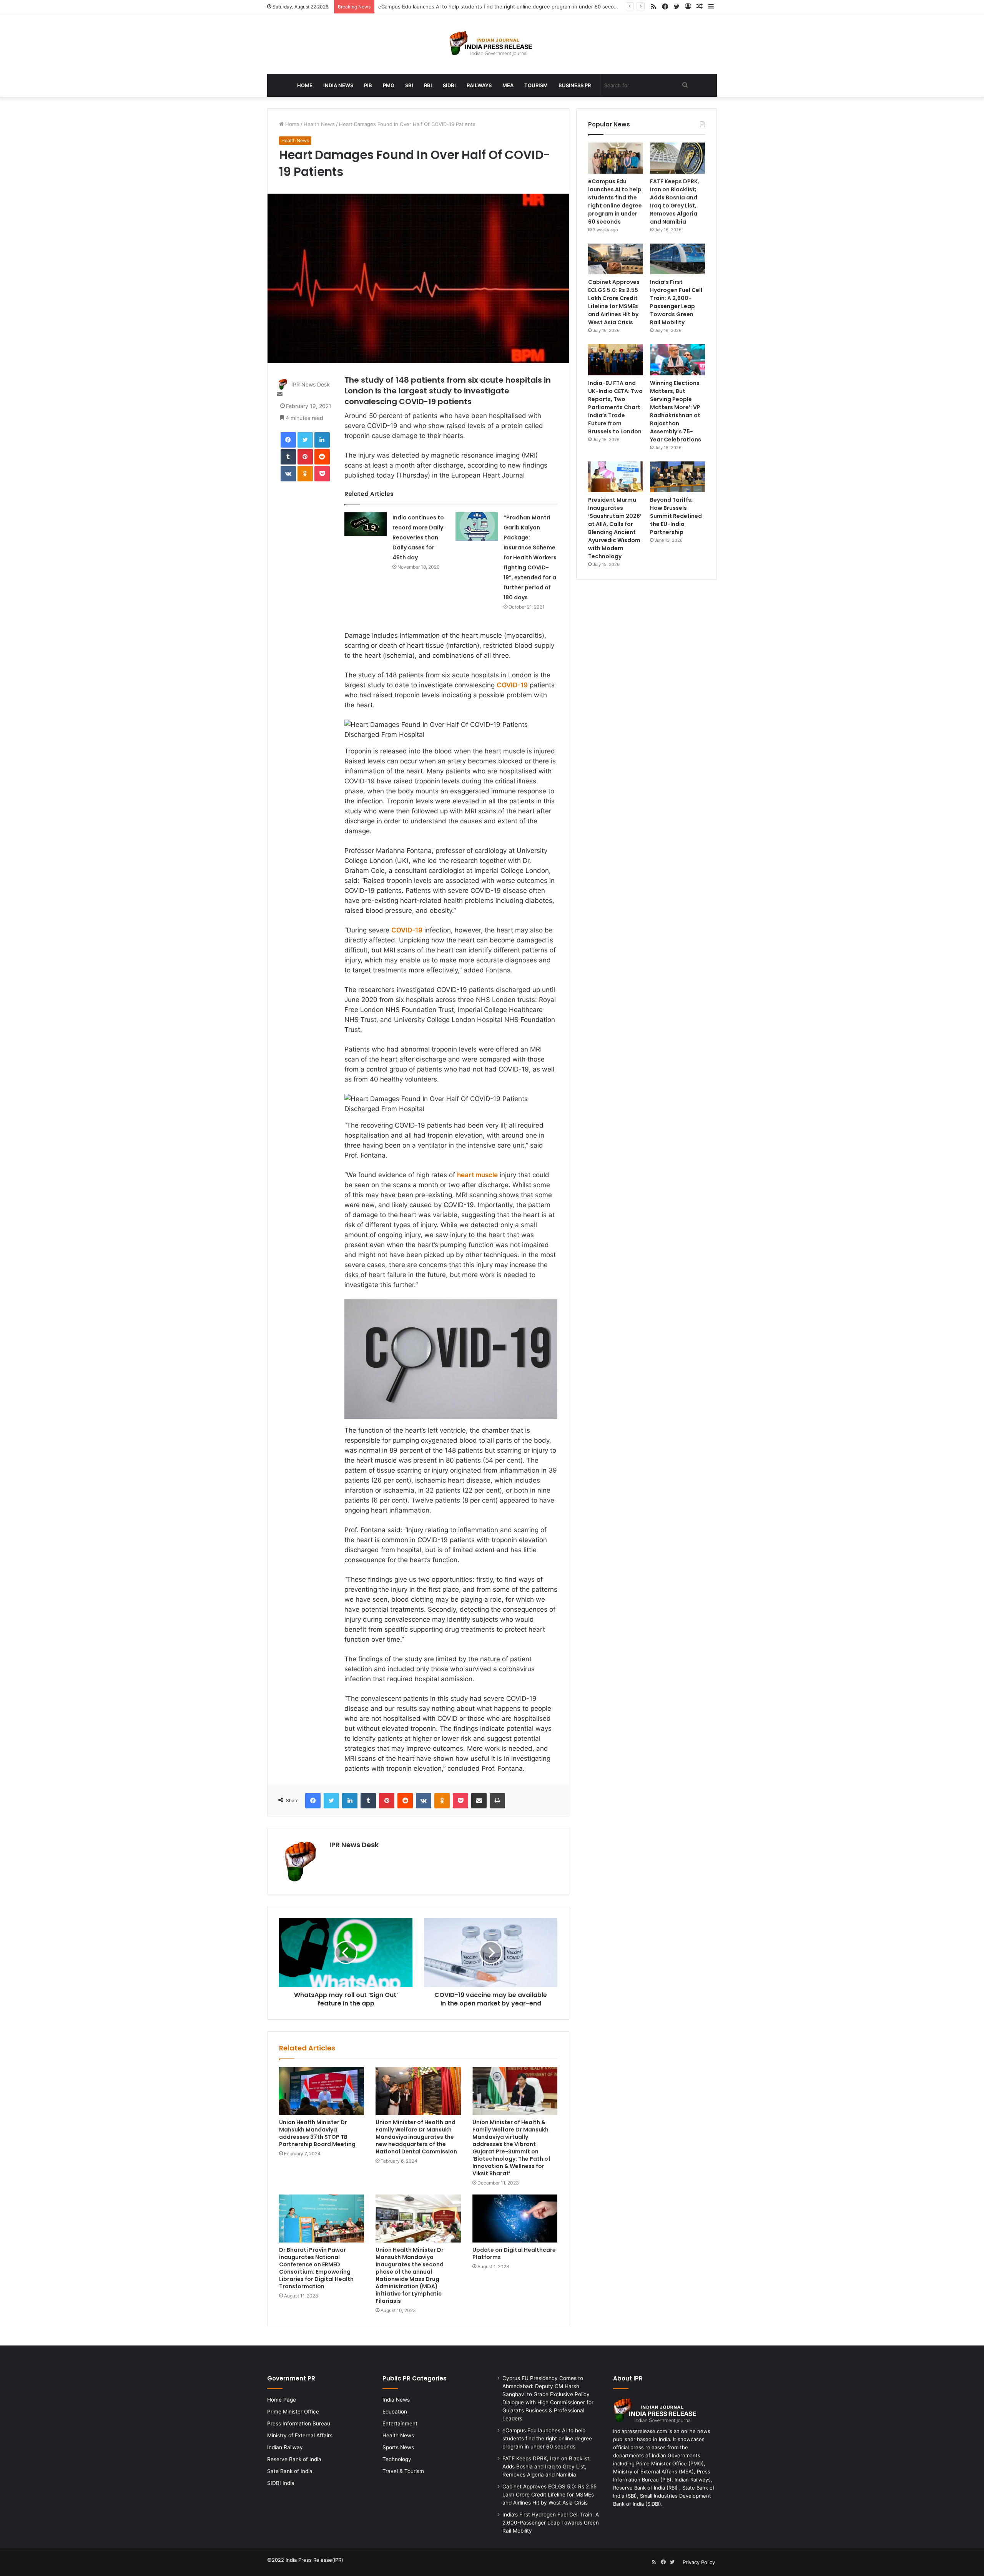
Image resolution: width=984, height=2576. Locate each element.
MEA (508, 85)
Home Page (282, 2400)
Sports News (398, 2447)
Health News (319, 124)
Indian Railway (285, 2447)
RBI (428, 85)
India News (338, 85)
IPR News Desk (311, 384)
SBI (409, 85)
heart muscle (477, 1175)
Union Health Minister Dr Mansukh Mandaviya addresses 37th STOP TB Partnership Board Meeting (317, 2133)
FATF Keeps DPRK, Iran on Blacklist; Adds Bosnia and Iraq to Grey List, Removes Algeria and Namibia (675, 202)
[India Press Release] (492, 44)
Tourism (536, 85)
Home (305, 85)
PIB (368, 85)
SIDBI (449, 85)
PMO (389, 85)
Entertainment (400, 2423)
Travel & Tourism (403, 2471)
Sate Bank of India (290, 2471)
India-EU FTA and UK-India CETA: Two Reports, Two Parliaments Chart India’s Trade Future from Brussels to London (615, 407)
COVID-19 (512, 685)
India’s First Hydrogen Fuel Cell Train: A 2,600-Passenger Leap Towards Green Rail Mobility (676, 302)
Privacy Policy (699, 2562)
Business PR (575, 85)
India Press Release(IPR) (314, 2560)
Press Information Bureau (299, 2423)
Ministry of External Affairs (300, 2435)
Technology (397, 2459)
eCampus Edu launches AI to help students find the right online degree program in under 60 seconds (615, 202)
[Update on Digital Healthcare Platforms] (515, 2219)
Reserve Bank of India (294, 2459)
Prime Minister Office (293, 2412)
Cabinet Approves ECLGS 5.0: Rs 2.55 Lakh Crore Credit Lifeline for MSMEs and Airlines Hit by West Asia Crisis (614, 302)
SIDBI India (281, 2483)
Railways (479, 85)
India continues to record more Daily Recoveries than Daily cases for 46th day (418, 537)
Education (395, 2412)
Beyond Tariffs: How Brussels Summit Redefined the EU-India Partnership (676, 516)
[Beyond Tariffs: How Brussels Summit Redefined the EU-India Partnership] (677, 477)
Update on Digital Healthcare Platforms (514, 2253)
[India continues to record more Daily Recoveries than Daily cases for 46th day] (366, 524)
